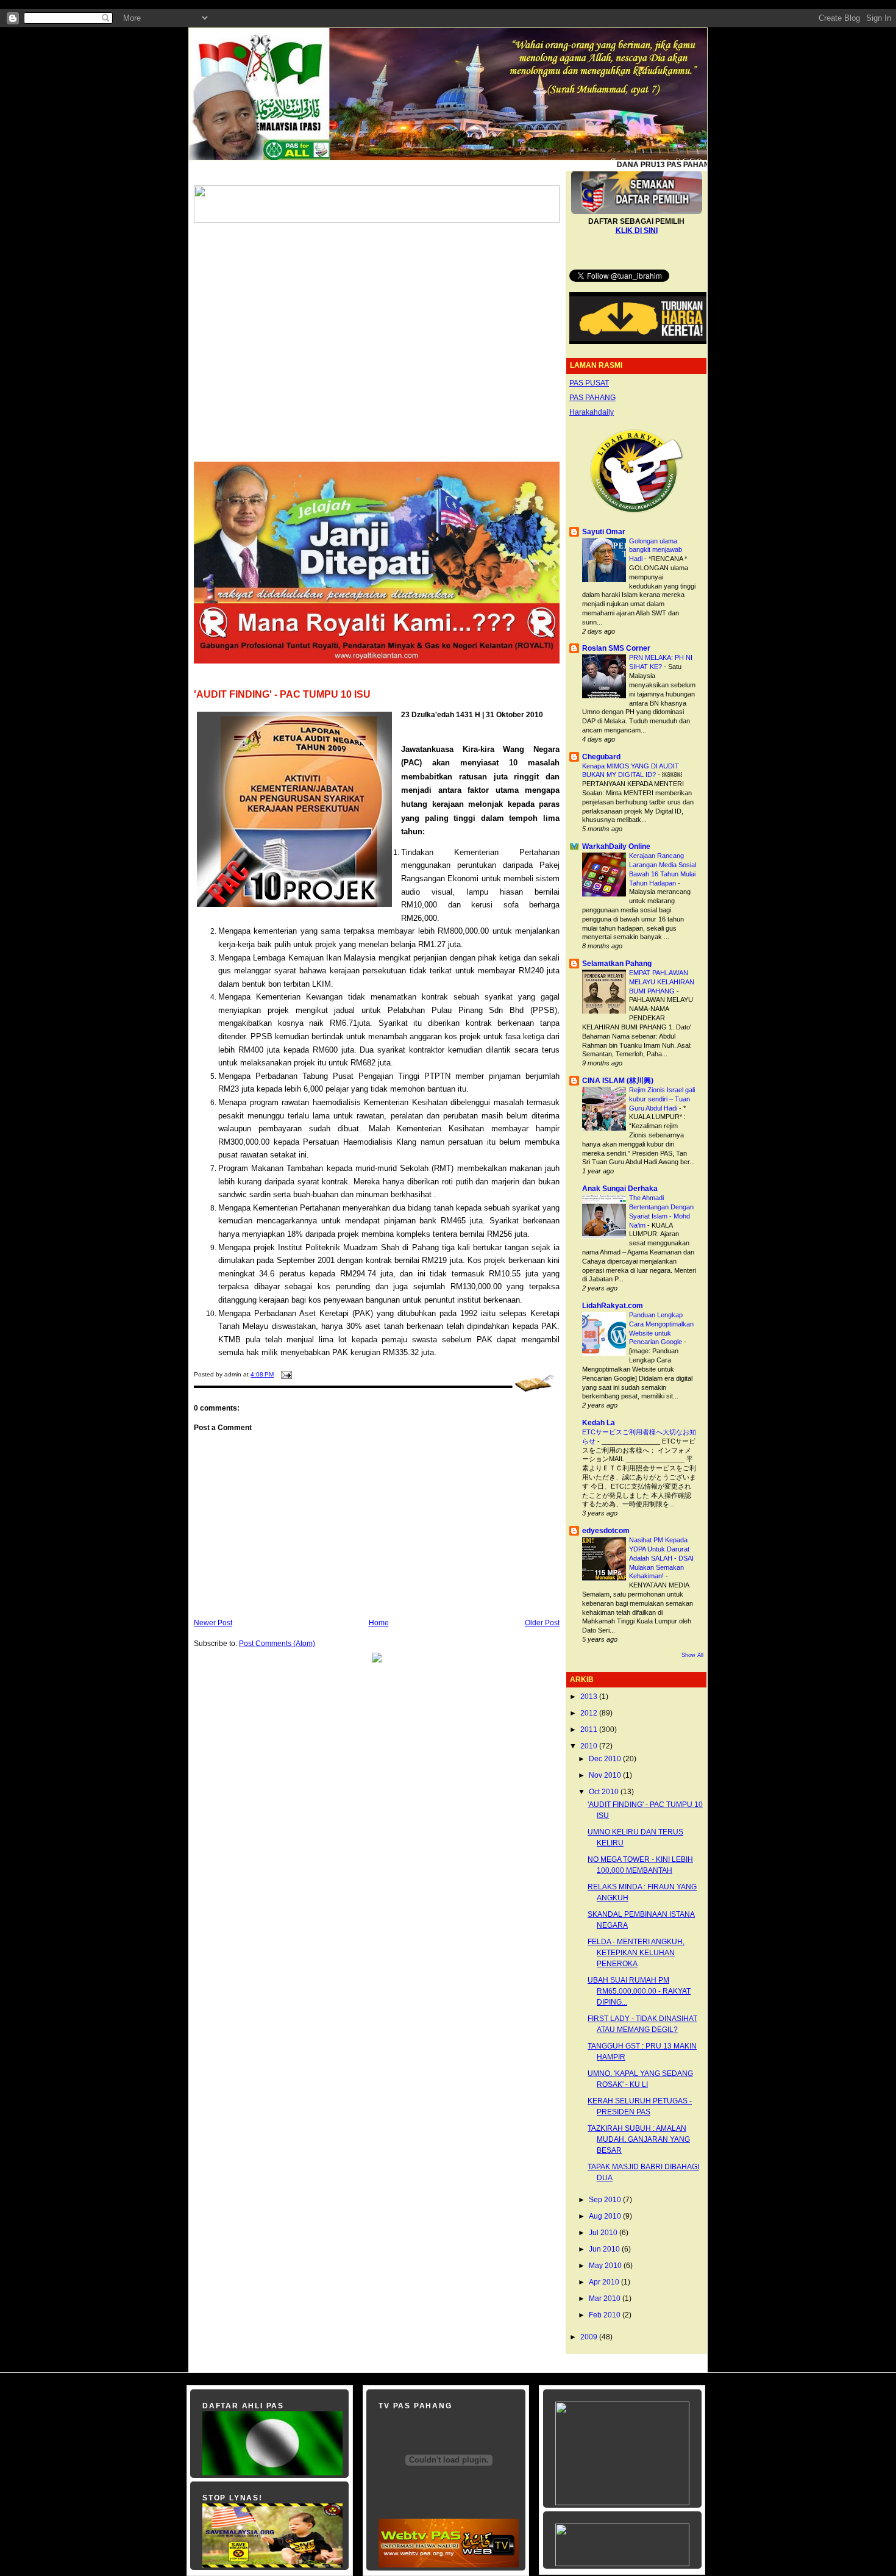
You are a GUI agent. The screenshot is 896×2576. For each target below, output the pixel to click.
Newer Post (213, 1623)
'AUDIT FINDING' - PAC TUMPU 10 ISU (282, 694)
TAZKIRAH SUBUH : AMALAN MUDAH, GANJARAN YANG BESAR (639, 2139)
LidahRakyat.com (613, 1306)
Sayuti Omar (604, 532)
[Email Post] (285, 1374)
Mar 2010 (606, 2299)
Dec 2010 (606, 1759)
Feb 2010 (606, 2315)
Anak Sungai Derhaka (620, 1189)
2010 (590, 1746)
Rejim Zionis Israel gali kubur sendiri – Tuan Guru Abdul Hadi (662, 1099)
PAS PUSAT (589, 383)
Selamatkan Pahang (617, 964)
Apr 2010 (605, 2282)
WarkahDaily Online (616, 846)
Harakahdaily (592, 412)
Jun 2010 (605, 2249)
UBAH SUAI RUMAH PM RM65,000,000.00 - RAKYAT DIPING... (639, 1991)
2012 (590, 1713)
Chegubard (601, 757)
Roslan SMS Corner (616, 648)
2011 (590, 1730)
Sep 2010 (606, 2200)
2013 (590, 1697)
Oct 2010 (605, 1792)
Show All (692, 1655)
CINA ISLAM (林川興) (618, 1081)
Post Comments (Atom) (277, 1644)
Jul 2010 (604, 2233)
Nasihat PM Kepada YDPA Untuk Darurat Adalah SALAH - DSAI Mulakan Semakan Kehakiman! (661, 1558)
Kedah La (599, 1423)
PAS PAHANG (592, 398)
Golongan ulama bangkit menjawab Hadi (656, 550)
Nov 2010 (606, 1775)
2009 (590, 2337)
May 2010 (606, 2266)
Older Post (542, 1623)
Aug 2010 (606, 2216)
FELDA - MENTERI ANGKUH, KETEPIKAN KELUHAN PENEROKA (636, 1953)
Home (379, 1623)
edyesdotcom (606, 1531)
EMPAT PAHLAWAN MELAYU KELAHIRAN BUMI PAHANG (662, 982)
